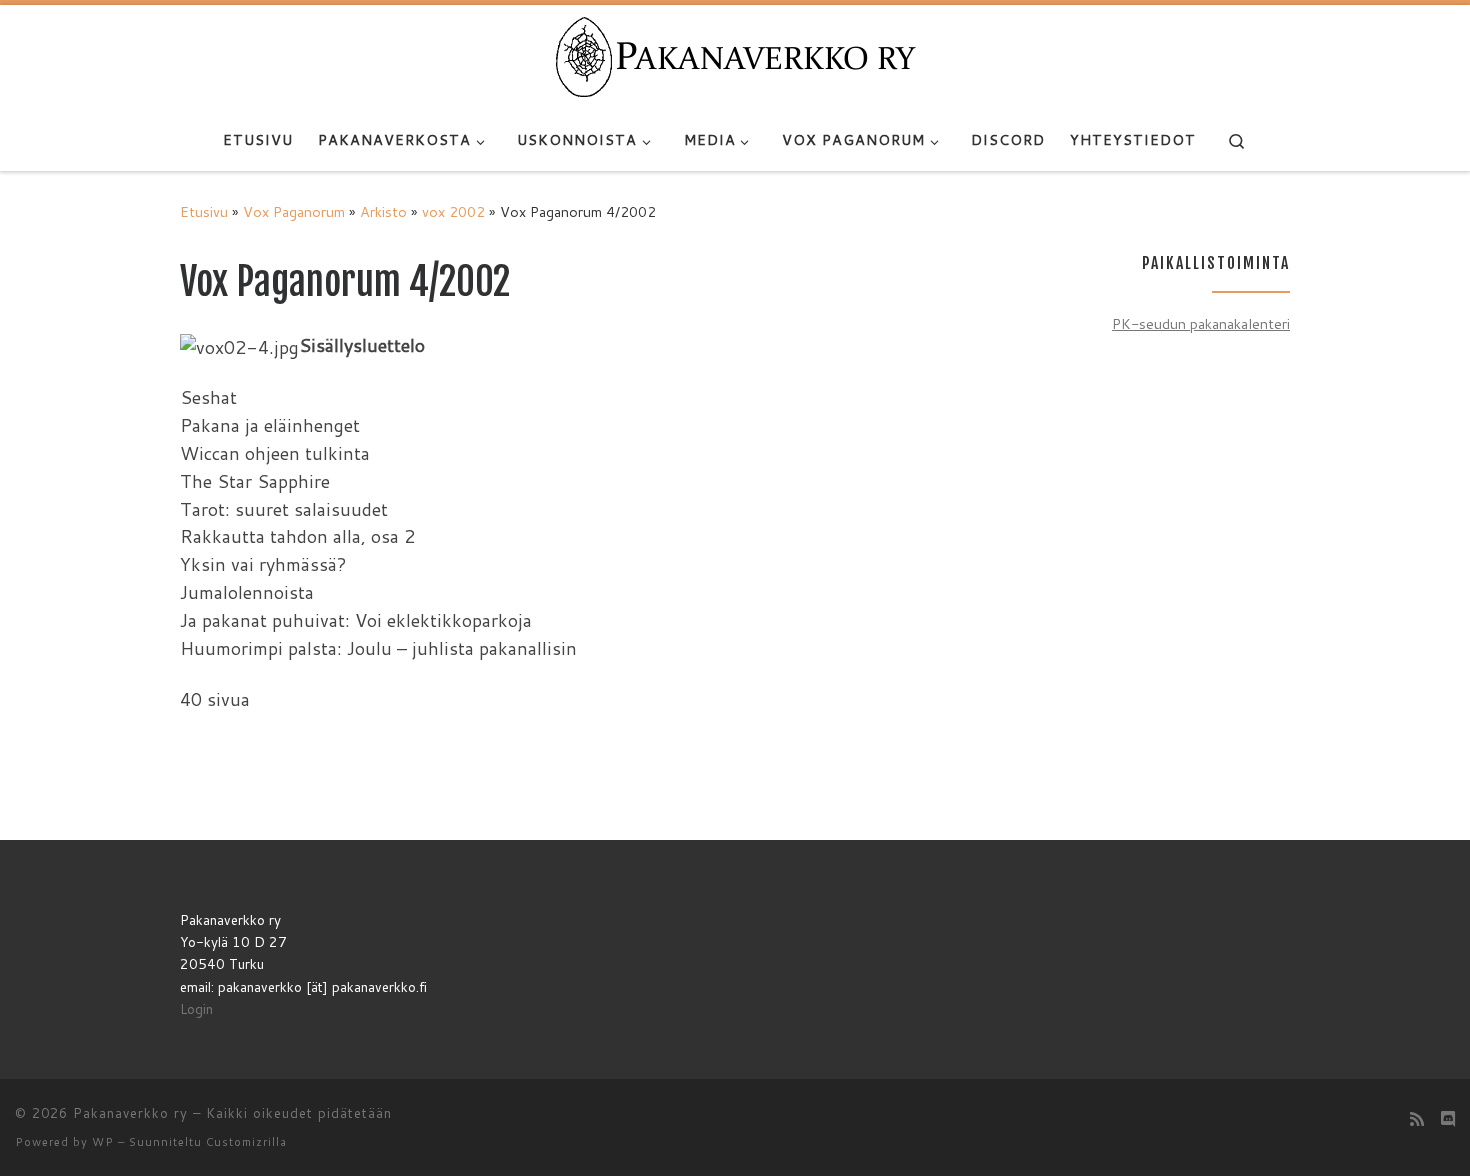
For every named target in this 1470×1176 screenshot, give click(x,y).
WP (103, 1142)
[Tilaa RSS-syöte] (1417, 1118)
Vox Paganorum (294, 211)
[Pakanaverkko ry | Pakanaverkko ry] (735, 56)
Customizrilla (246, 1142)
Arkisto (383, 211)
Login (196, 1008)
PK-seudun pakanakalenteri (1201, 323)
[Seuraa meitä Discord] (1448, 1118)
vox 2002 (453, 211)
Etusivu (204, 211)
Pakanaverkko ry (130, 1113)
